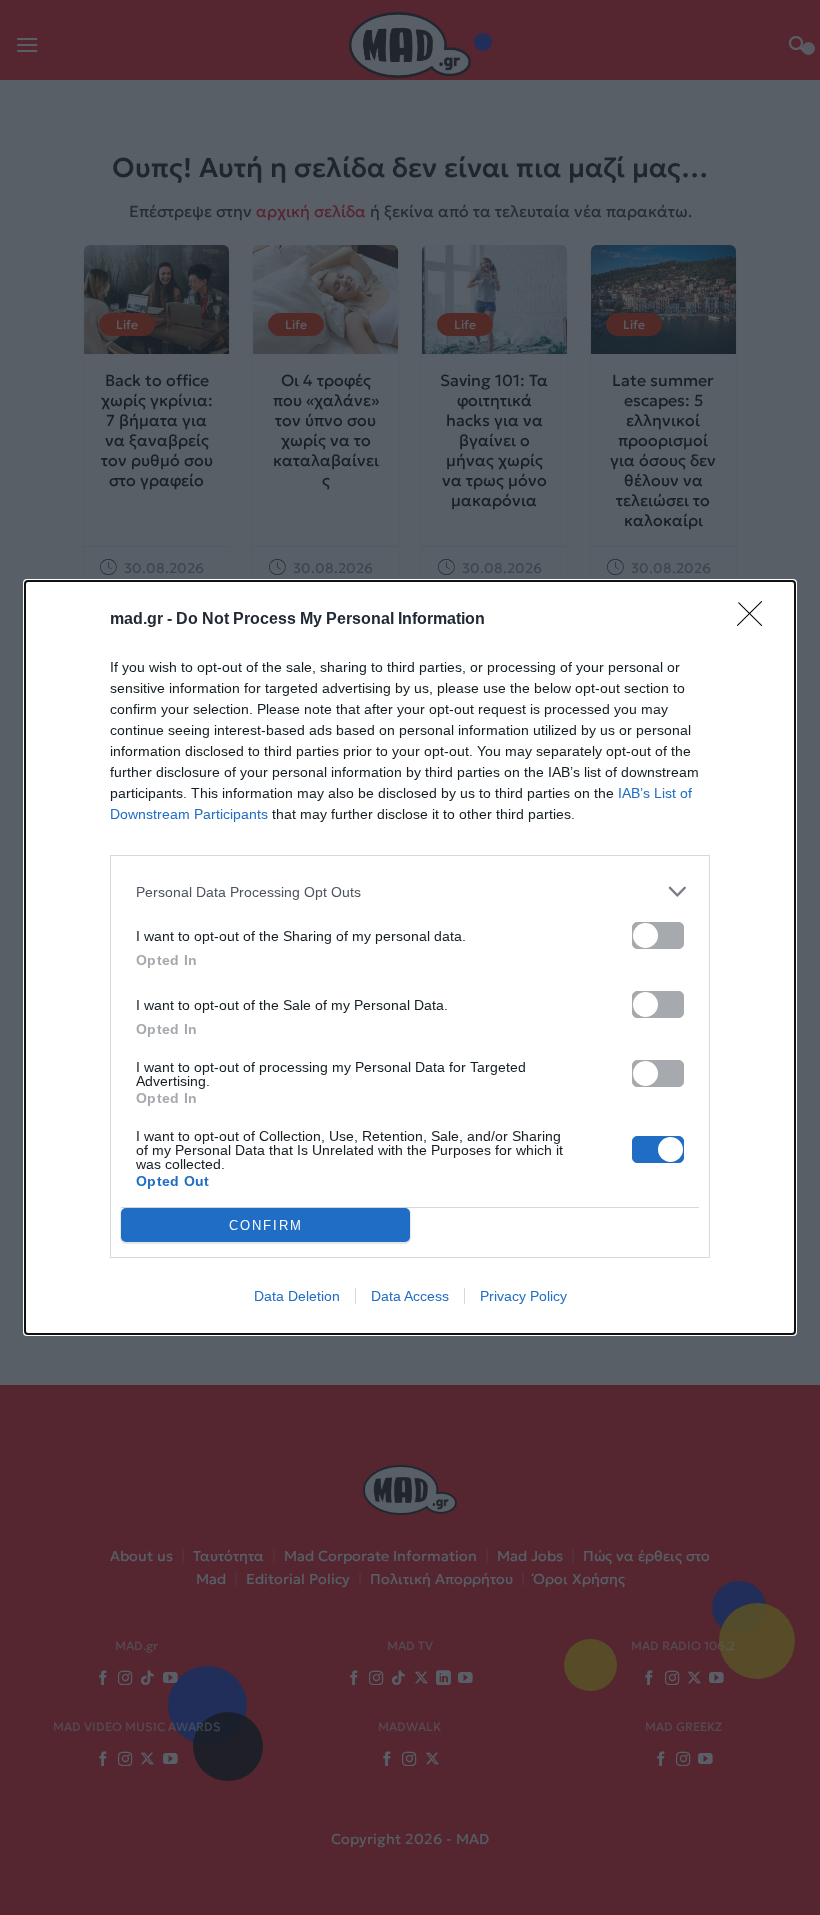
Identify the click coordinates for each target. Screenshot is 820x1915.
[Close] (756, 620)
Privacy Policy (523, 1296)
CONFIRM (266, 1225)
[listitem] (410, 891)
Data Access (410, 1296)
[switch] (658, 935)
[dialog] (410, 957)
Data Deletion (297, 1296)
